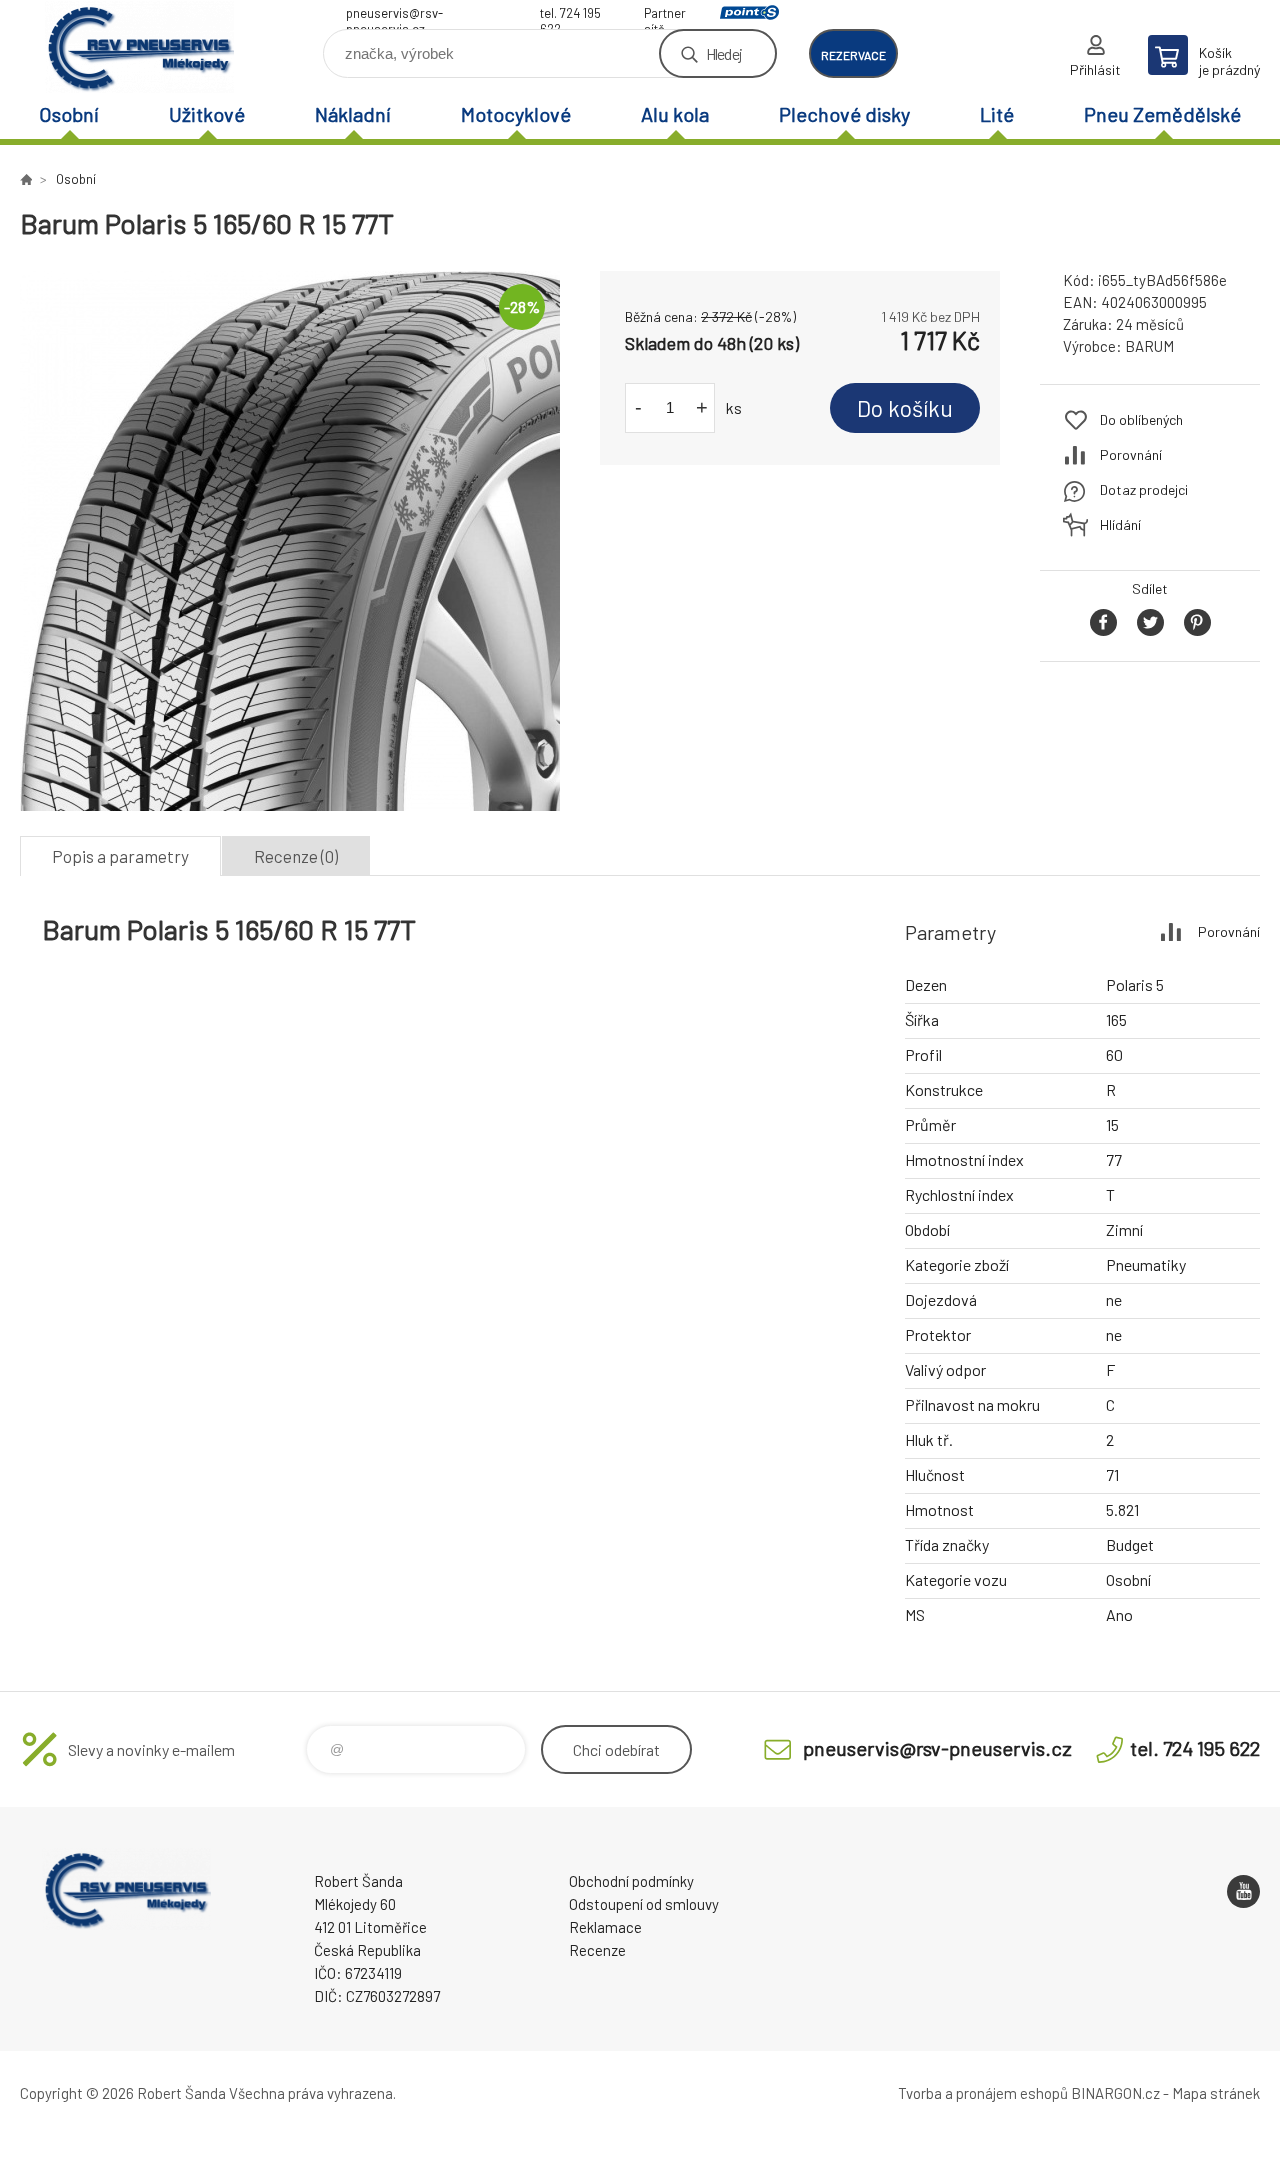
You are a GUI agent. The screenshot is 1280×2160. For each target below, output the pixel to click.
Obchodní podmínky (631, 1881)
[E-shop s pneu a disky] (26, 179)
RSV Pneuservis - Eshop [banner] (140, 46)
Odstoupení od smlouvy (644, 1904)
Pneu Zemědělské (1162, 114)
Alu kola (675, 114)
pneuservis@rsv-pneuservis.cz (394, 15)
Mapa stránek (1216, 2093)
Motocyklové (516, 114)
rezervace (853, 55)
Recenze (597, 1950)
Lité (997, 114)
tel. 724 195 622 (570, 15)
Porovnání (1131, 454)
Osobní (69, 114)
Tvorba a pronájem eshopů (983, 2093)
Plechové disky (844, 114)
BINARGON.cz (1115, 2093)
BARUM (1149, 346)
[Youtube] (1243, 1891)
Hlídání (1120, 524)
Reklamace (605, 1927)
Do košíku (905, 408)
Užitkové (207, 114)
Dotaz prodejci (1144, 489)
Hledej (724, 53)
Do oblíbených (1141, 419)
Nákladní (353, 114)
